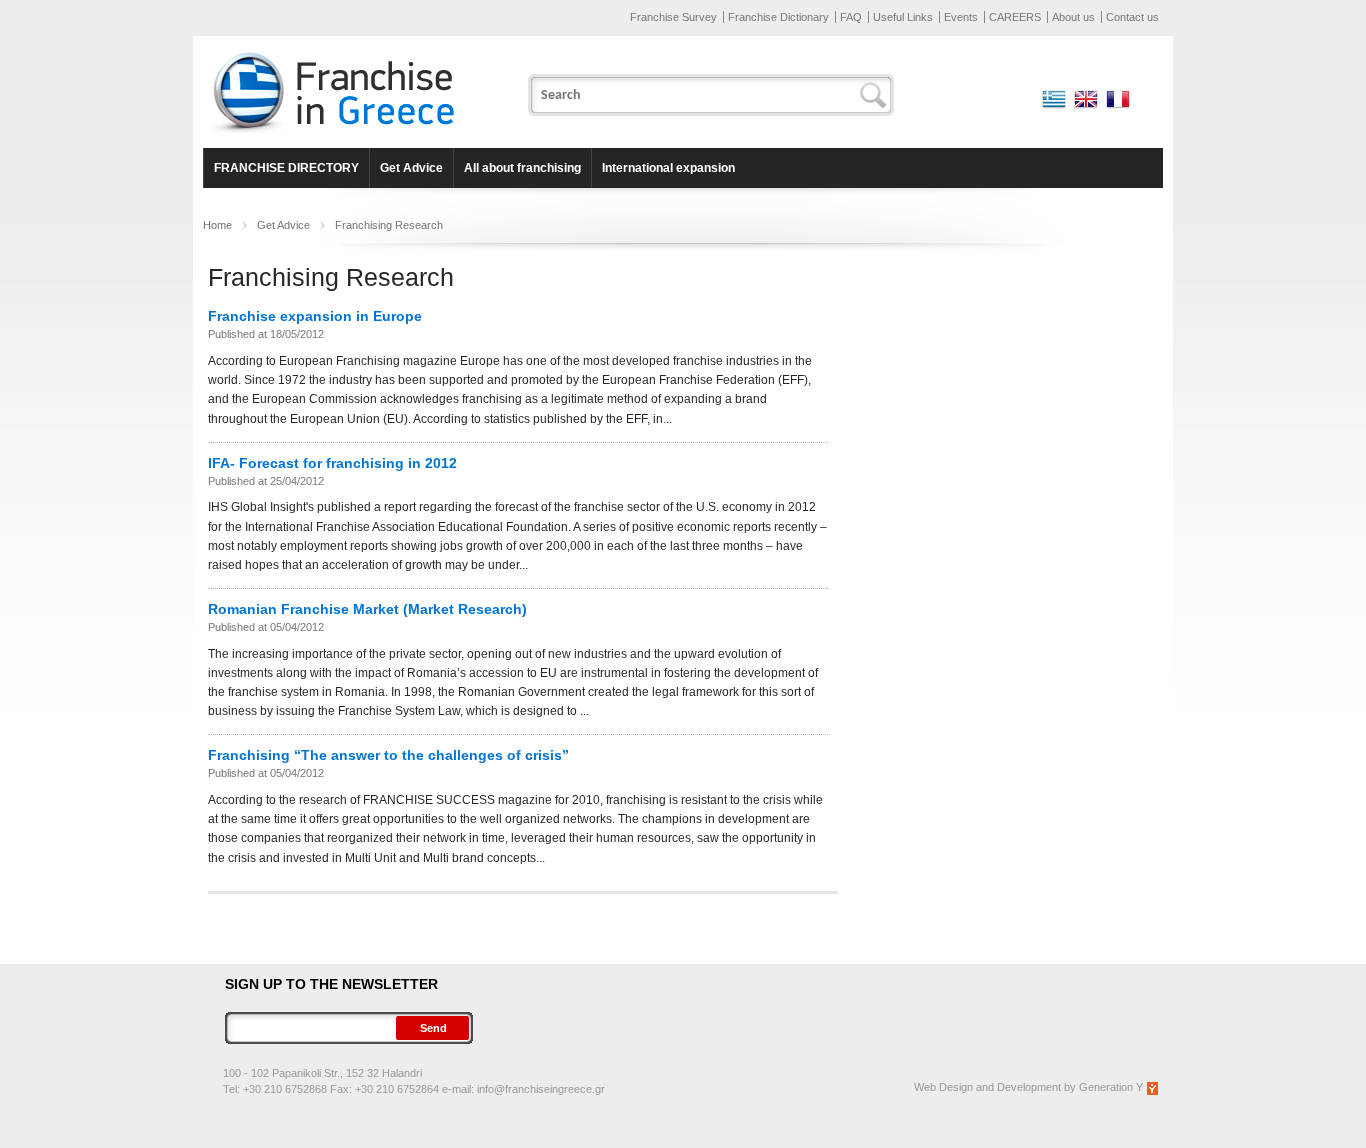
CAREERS (1015, 17)
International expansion (668, 168)
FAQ (851, 17)
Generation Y (1111, 1087)
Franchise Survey (673, 17)
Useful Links (903, 17)
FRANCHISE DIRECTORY (286, 168)
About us (1073, 17)
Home (217, 225)
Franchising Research (389, 225)
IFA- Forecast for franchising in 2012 (332, 463)
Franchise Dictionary (778, 17)
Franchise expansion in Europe (315, 316)
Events (961, 17)
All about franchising (522, 168)
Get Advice (411, 168)
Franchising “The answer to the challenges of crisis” (388, 755)
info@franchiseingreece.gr (541, 1089)
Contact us (1132, 17)
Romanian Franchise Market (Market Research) (367, 609)
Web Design (943, 1087)
